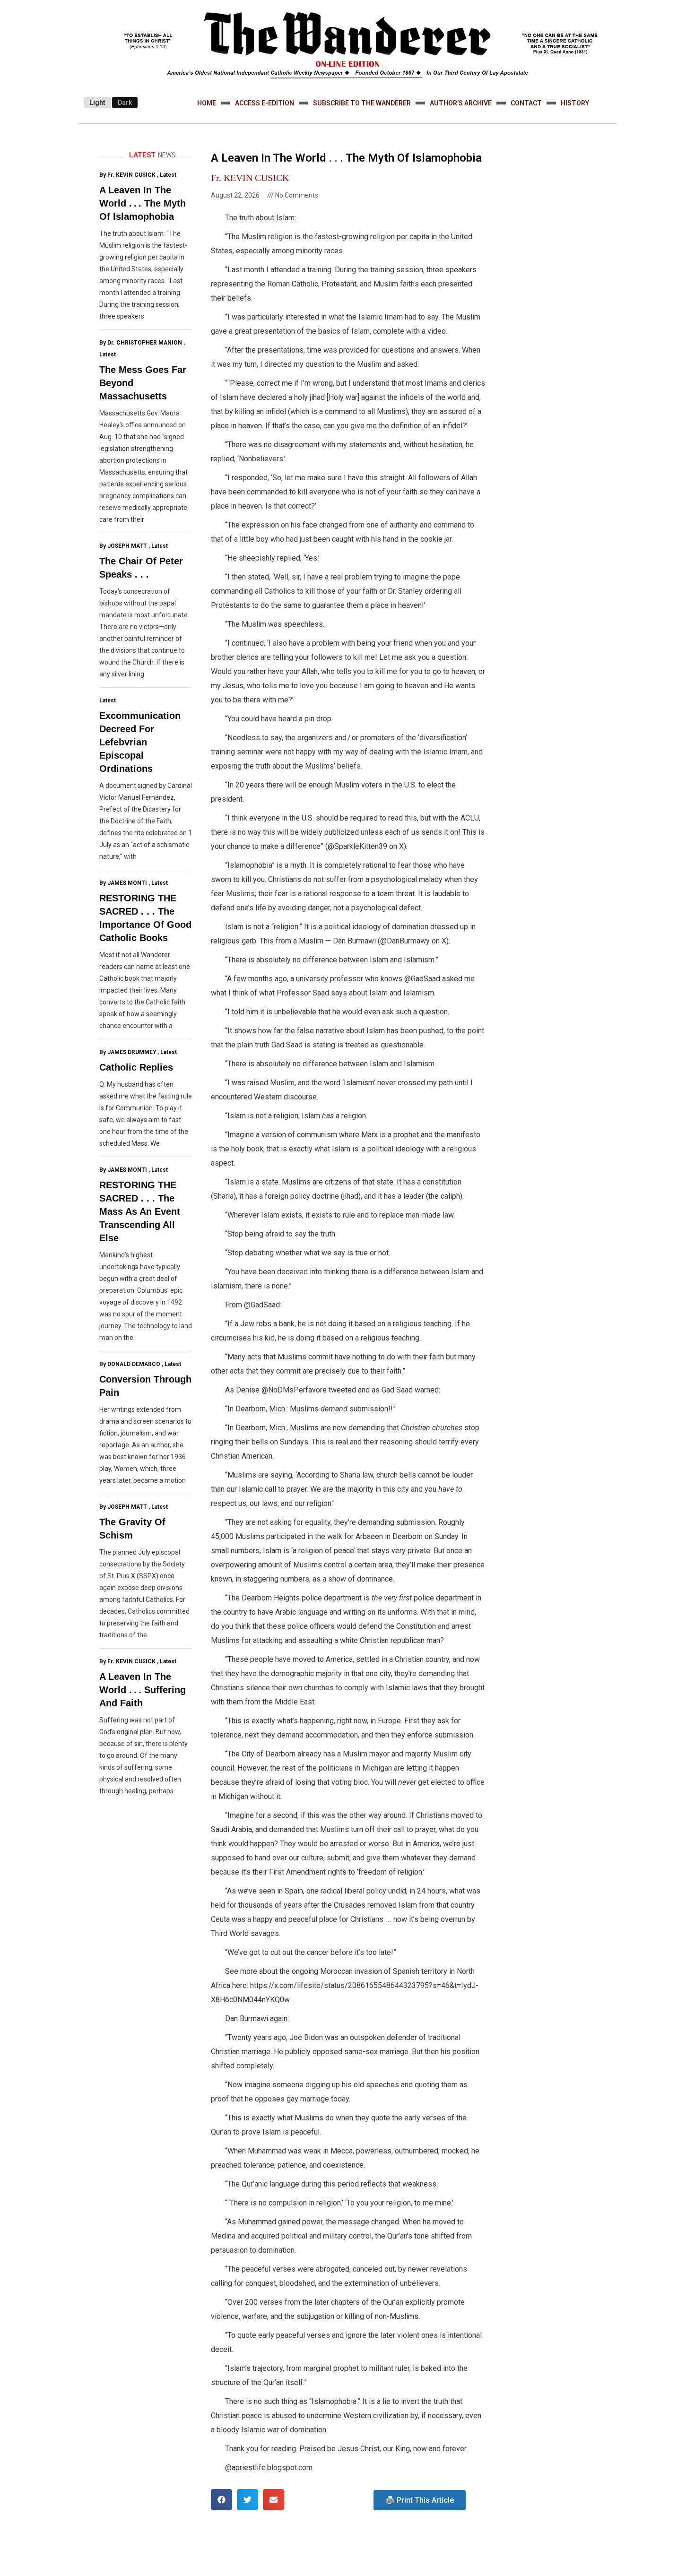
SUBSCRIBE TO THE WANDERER (362, 103)
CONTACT (526, 103)
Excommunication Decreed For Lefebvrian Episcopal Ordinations (140, 742)
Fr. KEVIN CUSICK (250, 178)
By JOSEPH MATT (123, 546)
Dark (125, 103)
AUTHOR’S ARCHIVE (461, 103)
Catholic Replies (136, 1067)
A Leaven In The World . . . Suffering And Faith (143, 1690)
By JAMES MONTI (123, 883)
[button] (222, 2500)
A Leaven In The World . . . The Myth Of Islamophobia (143, 203)
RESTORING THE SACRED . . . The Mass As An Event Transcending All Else (140, 1211)
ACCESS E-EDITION (265, 103)
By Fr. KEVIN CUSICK (127, 175)
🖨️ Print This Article (420, 2500)
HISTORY (575, 103)
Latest (168, 175)
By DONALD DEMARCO (130, 1364)
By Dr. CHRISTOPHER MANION (141, 343)
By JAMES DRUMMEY (128, 1052)
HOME (207, 103)
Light (97, 103)
